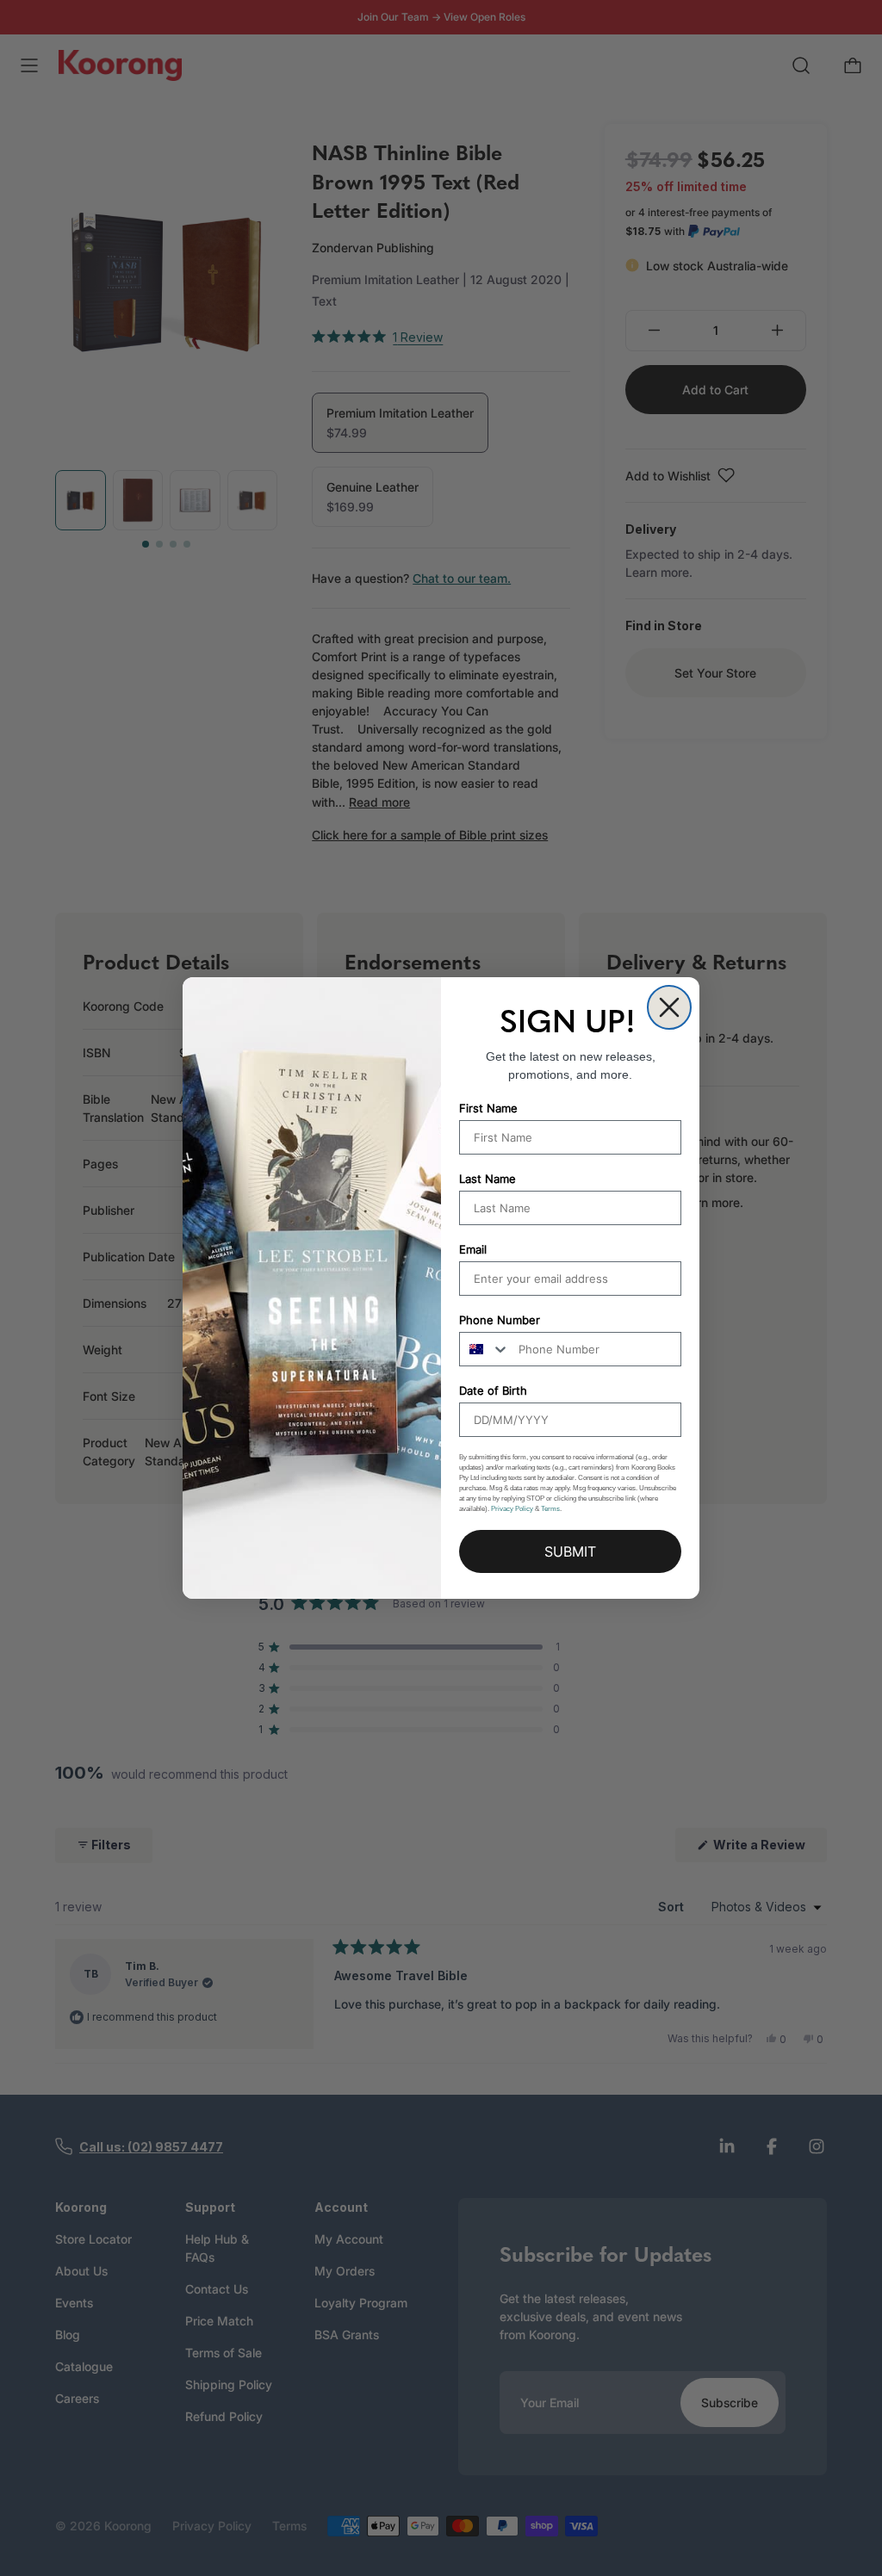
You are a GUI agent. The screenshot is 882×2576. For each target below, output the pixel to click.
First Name (488, 1108)
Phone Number (500, 1320)
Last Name (488, 1179)
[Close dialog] (669, 1007)
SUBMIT (570, 1551)
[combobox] (485, 1349)
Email (473, 1249)
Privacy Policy (512, 1509)
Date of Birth (493, 1390)
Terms (550, 1509)
